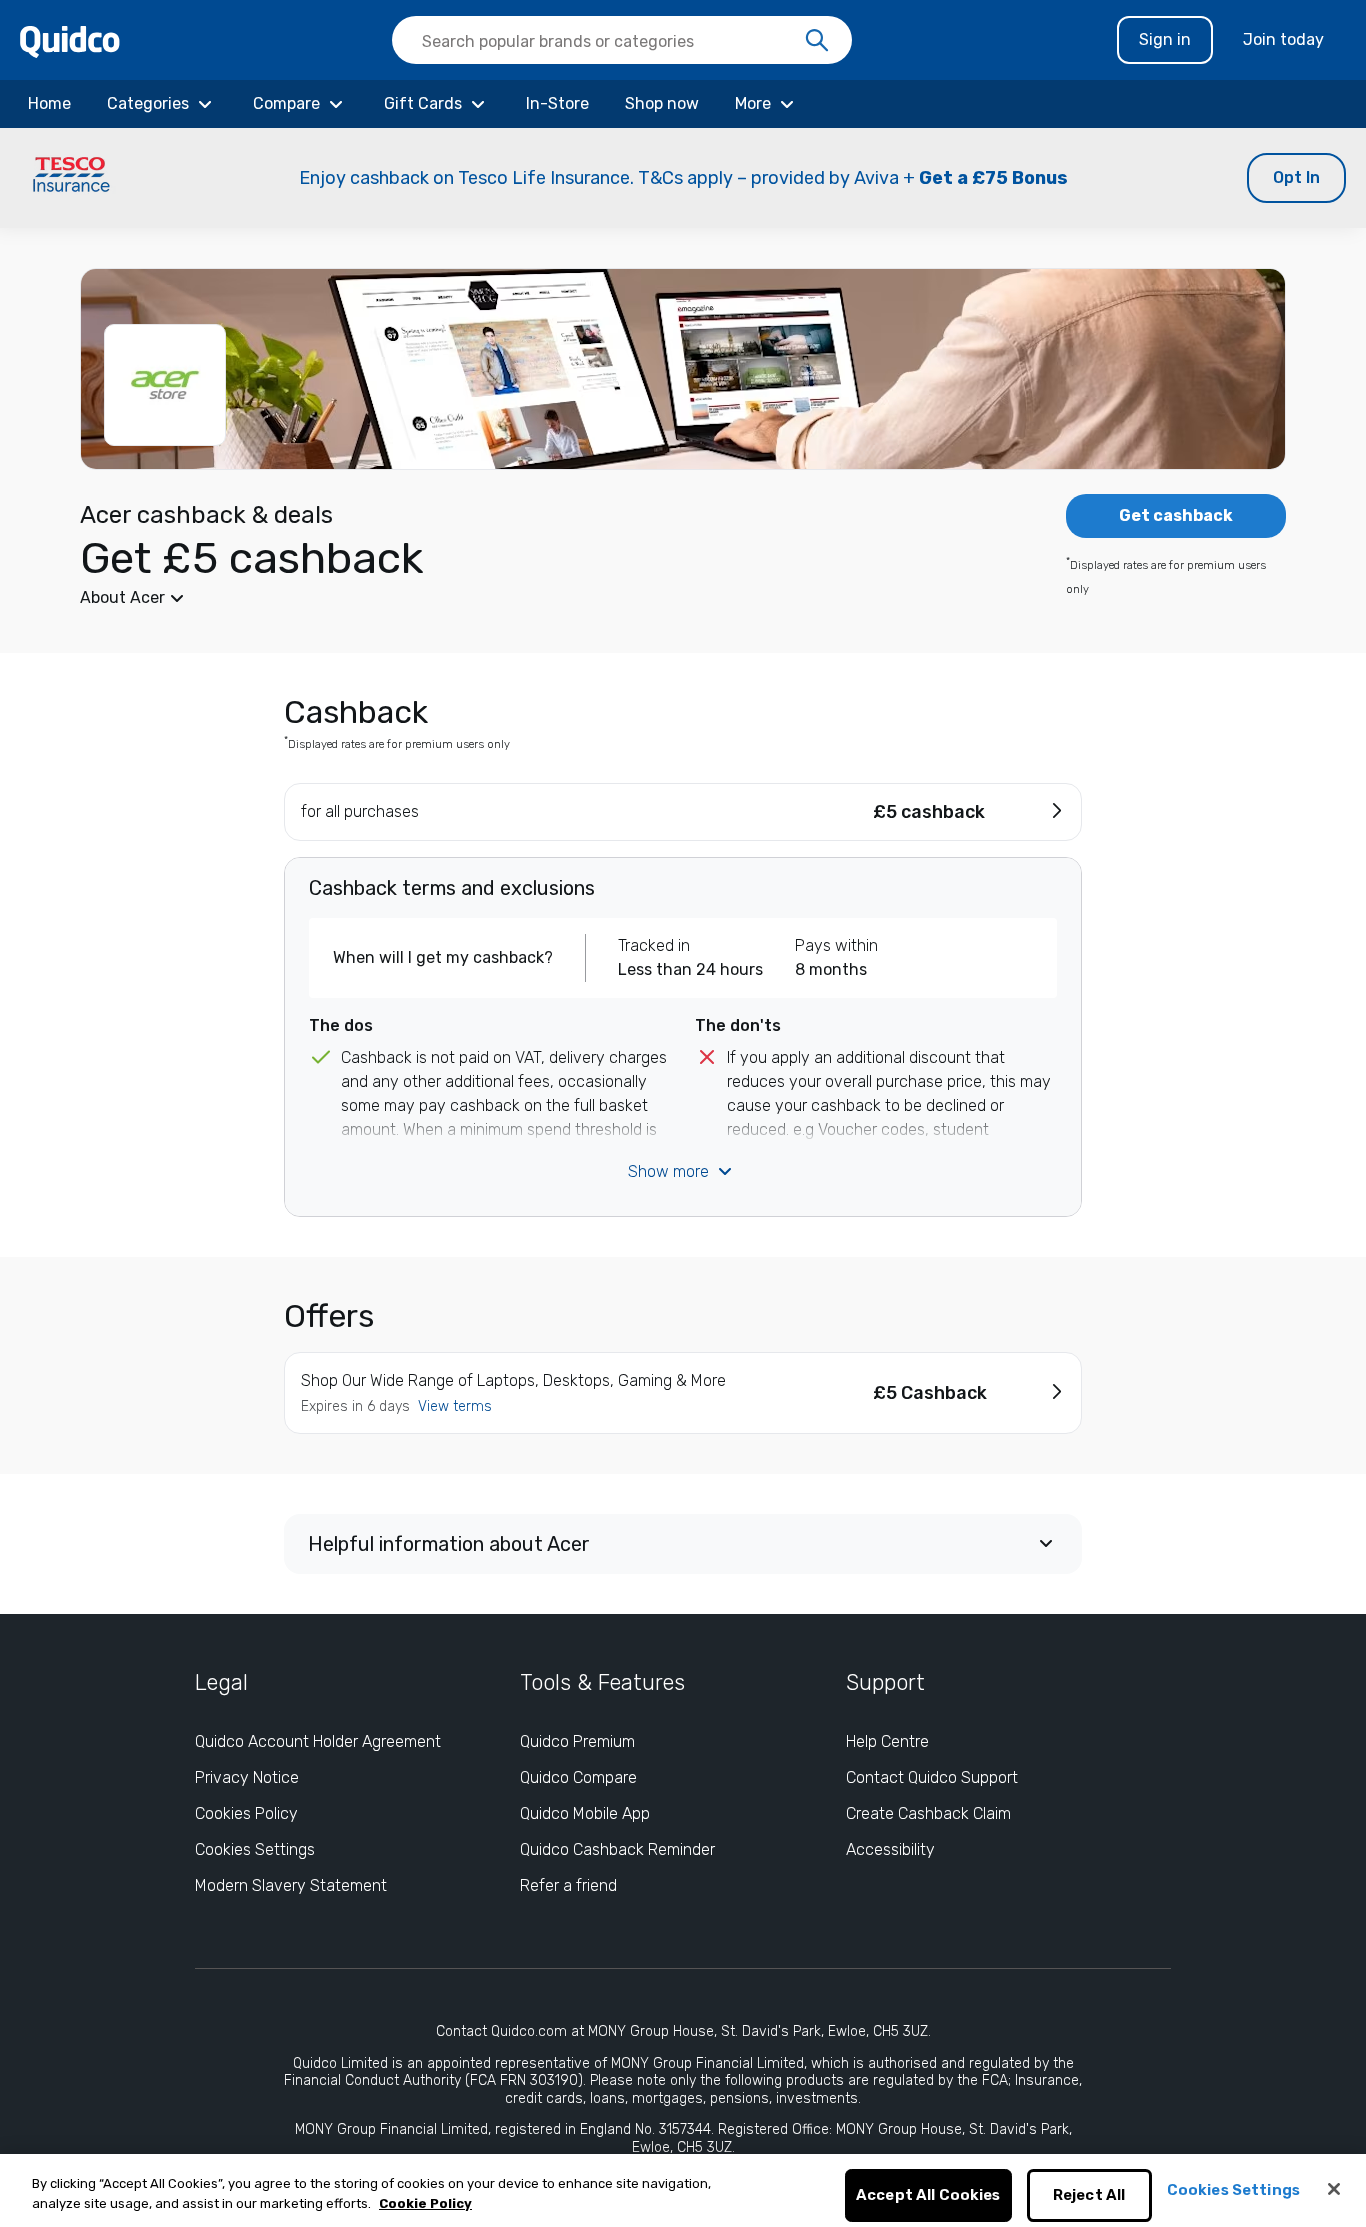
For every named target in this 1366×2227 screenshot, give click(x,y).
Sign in (1165, 39)
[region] (683, 2190)
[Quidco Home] (70, 40)
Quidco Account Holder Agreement (318, 1741)
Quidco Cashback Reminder (617, 1849)
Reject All (1089, 2196)
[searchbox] (622, 40)
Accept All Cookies (928, 2196)
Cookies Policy (246, 1813)
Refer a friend (568, 1885)
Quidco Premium (577, 1741)
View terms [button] (455, 1406)
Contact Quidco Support (932, 1777)
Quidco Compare (578, 1777)
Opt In (1296, 177)
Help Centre (887, 1741)
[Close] (1334, 2189)
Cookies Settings (255, 1849)
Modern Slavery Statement (291, 1885)
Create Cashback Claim (928, 1813)
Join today (1283, 39)
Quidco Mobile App (585, 1813)
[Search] (817, 41)
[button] (683, 178)
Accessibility (890, 1849)
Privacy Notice (247, 1777)
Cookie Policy (425, 2203)
